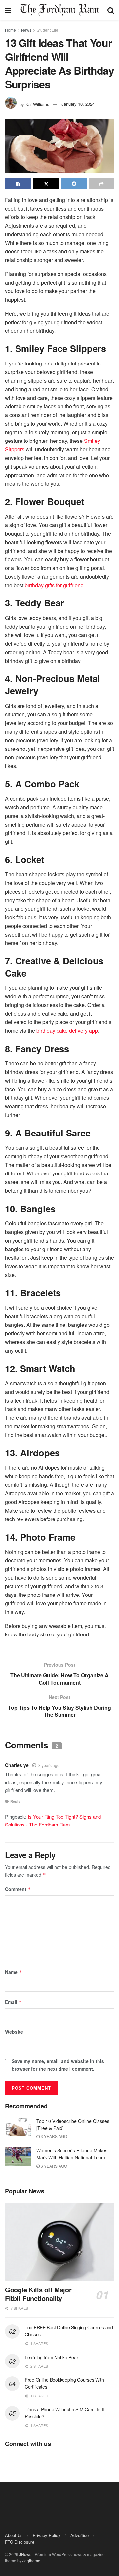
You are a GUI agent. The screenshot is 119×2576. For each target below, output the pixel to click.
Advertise (79, 2535)
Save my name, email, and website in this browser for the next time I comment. (58, 2065)
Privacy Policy (47, 2535)
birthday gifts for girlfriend (54, 585)
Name (14, 1972)
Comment (18, 1889)
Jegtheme (31, 2561)
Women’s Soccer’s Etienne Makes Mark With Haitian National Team (72, 2154)
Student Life (47, 30)
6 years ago (53, 2166)
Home (10, 30)
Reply (15, 1801)
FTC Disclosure (20, 2542)
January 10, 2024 (78, 104)
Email (13, 2002)
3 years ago (49, 1765)
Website (14, 2032)
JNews (25, 2554)
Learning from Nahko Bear (51, 2357)
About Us (14, 2535)
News (26, 30)
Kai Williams (37, 104)
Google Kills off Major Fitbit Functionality (38, 2294)
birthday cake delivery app (67, 1031)
